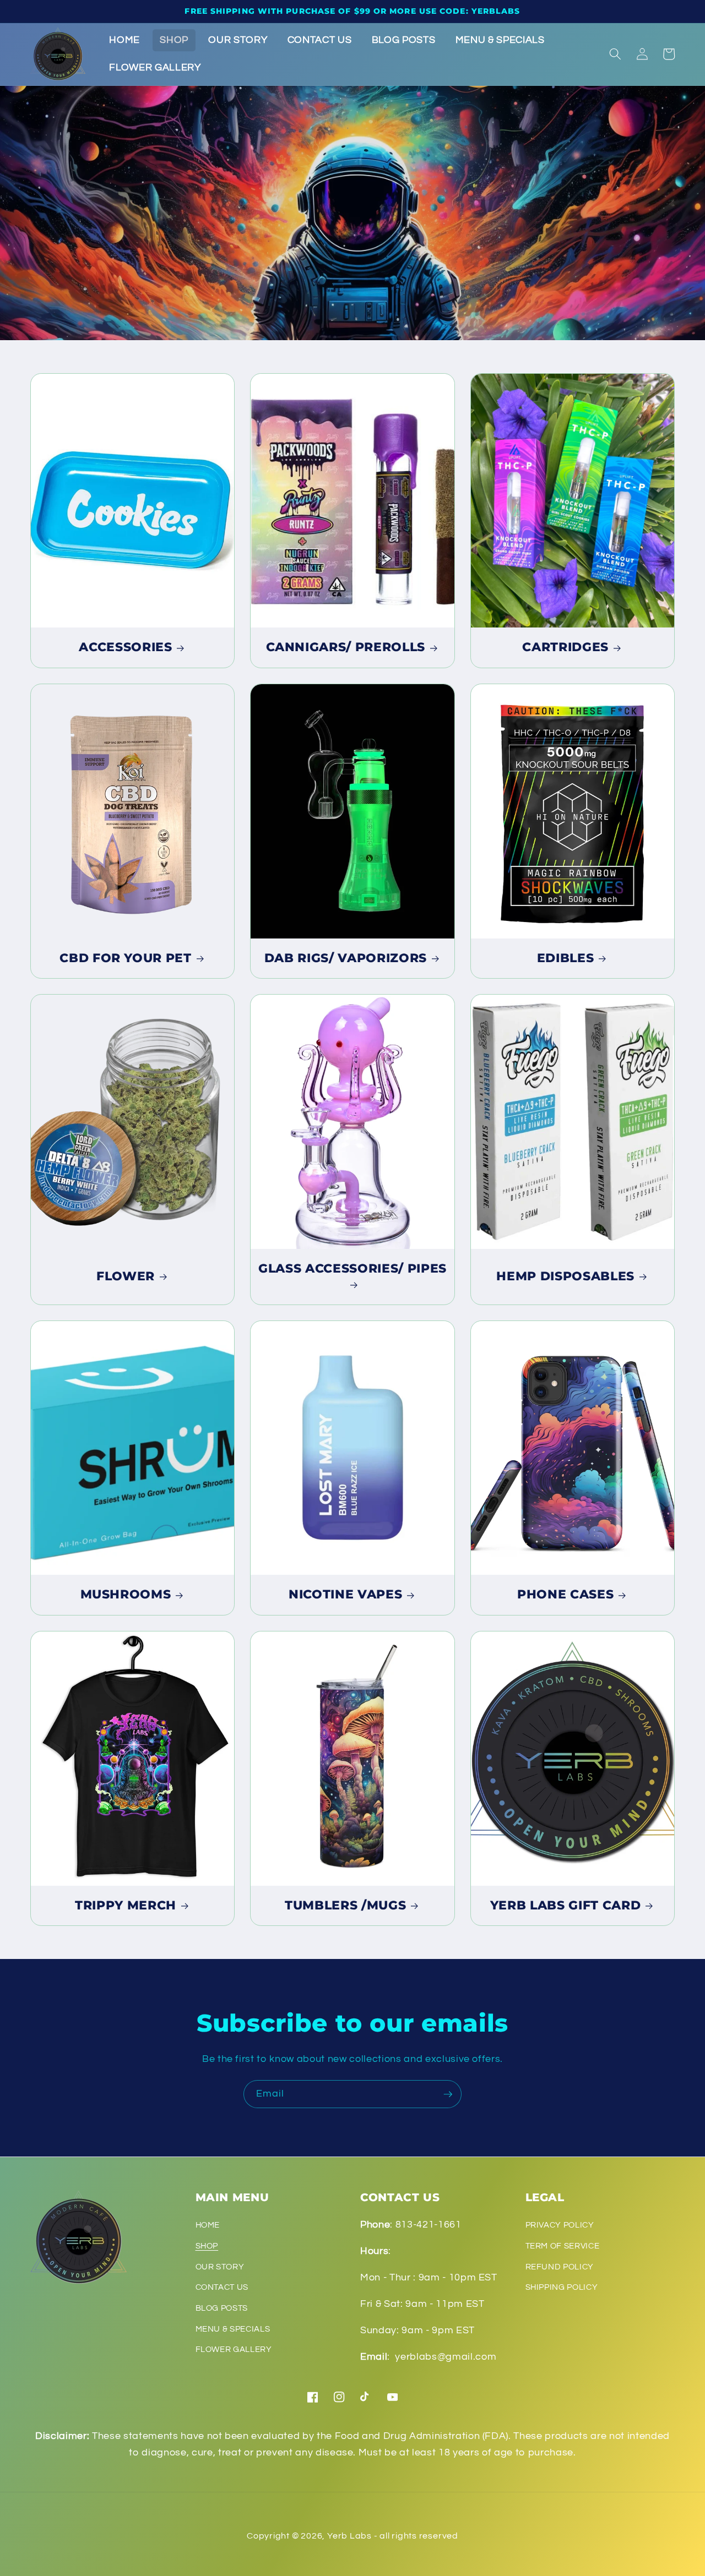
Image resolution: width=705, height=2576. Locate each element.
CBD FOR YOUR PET (126, 958)
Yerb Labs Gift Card (566, 1905)
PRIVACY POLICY (560, 2225)
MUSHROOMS (126, 1594)
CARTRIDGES (565, 647)
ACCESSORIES (125, 647)
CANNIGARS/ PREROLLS (346, 647)
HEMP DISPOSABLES (565, 1276)
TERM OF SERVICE (563, 2246)
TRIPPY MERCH (126, 1905)
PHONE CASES (565, 1594)
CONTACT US (222, 2287)
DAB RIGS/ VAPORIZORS (346, 958)
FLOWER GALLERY (234, 2349)
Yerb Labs (349, 2536)
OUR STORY (220, 2267)
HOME (208, 2225)
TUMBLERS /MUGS (345, 1905)
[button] (615, 54)
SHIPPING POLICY (562, 2287)
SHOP (207, 2246)
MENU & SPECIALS (233, 2329)
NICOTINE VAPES (345, 1594)
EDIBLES (566, 958)
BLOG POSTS (222, 2308)
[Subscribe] (448, 2094)
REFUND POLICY (560, 2267)
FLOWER (126, 1276)
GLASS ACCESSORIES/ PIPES (352, 1268)
